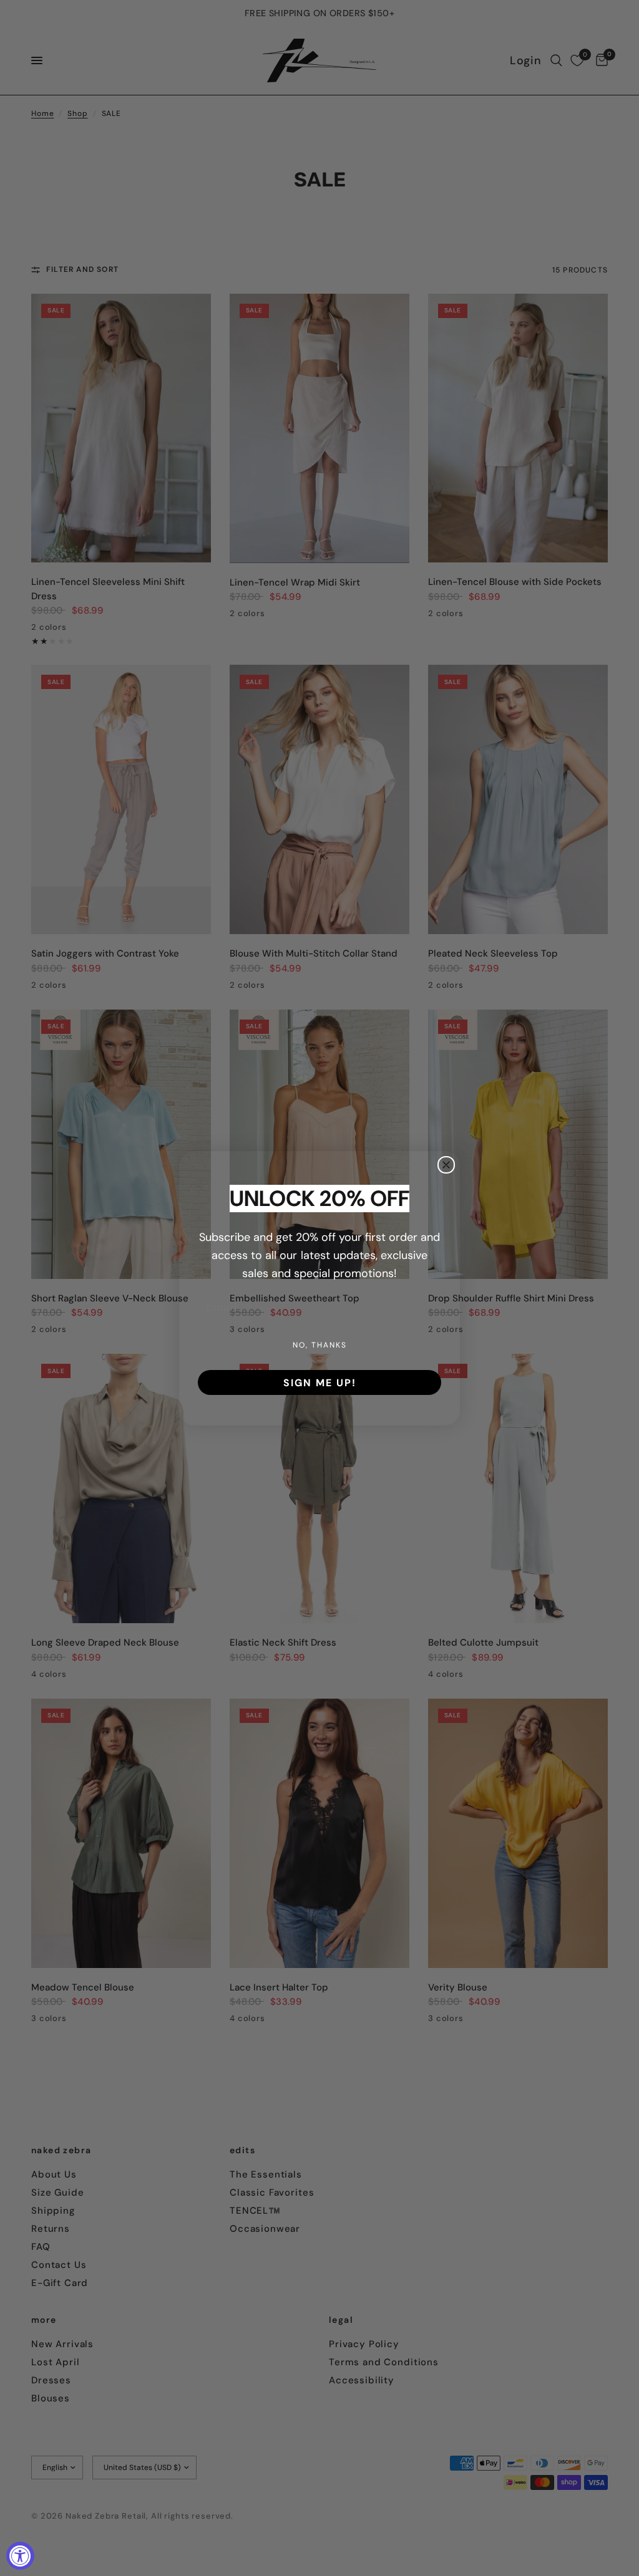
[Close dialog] (446, 1165)
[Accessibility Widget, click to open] (20, 2556)
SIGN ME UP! (320, 1382)
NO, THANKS (320, 1345)
